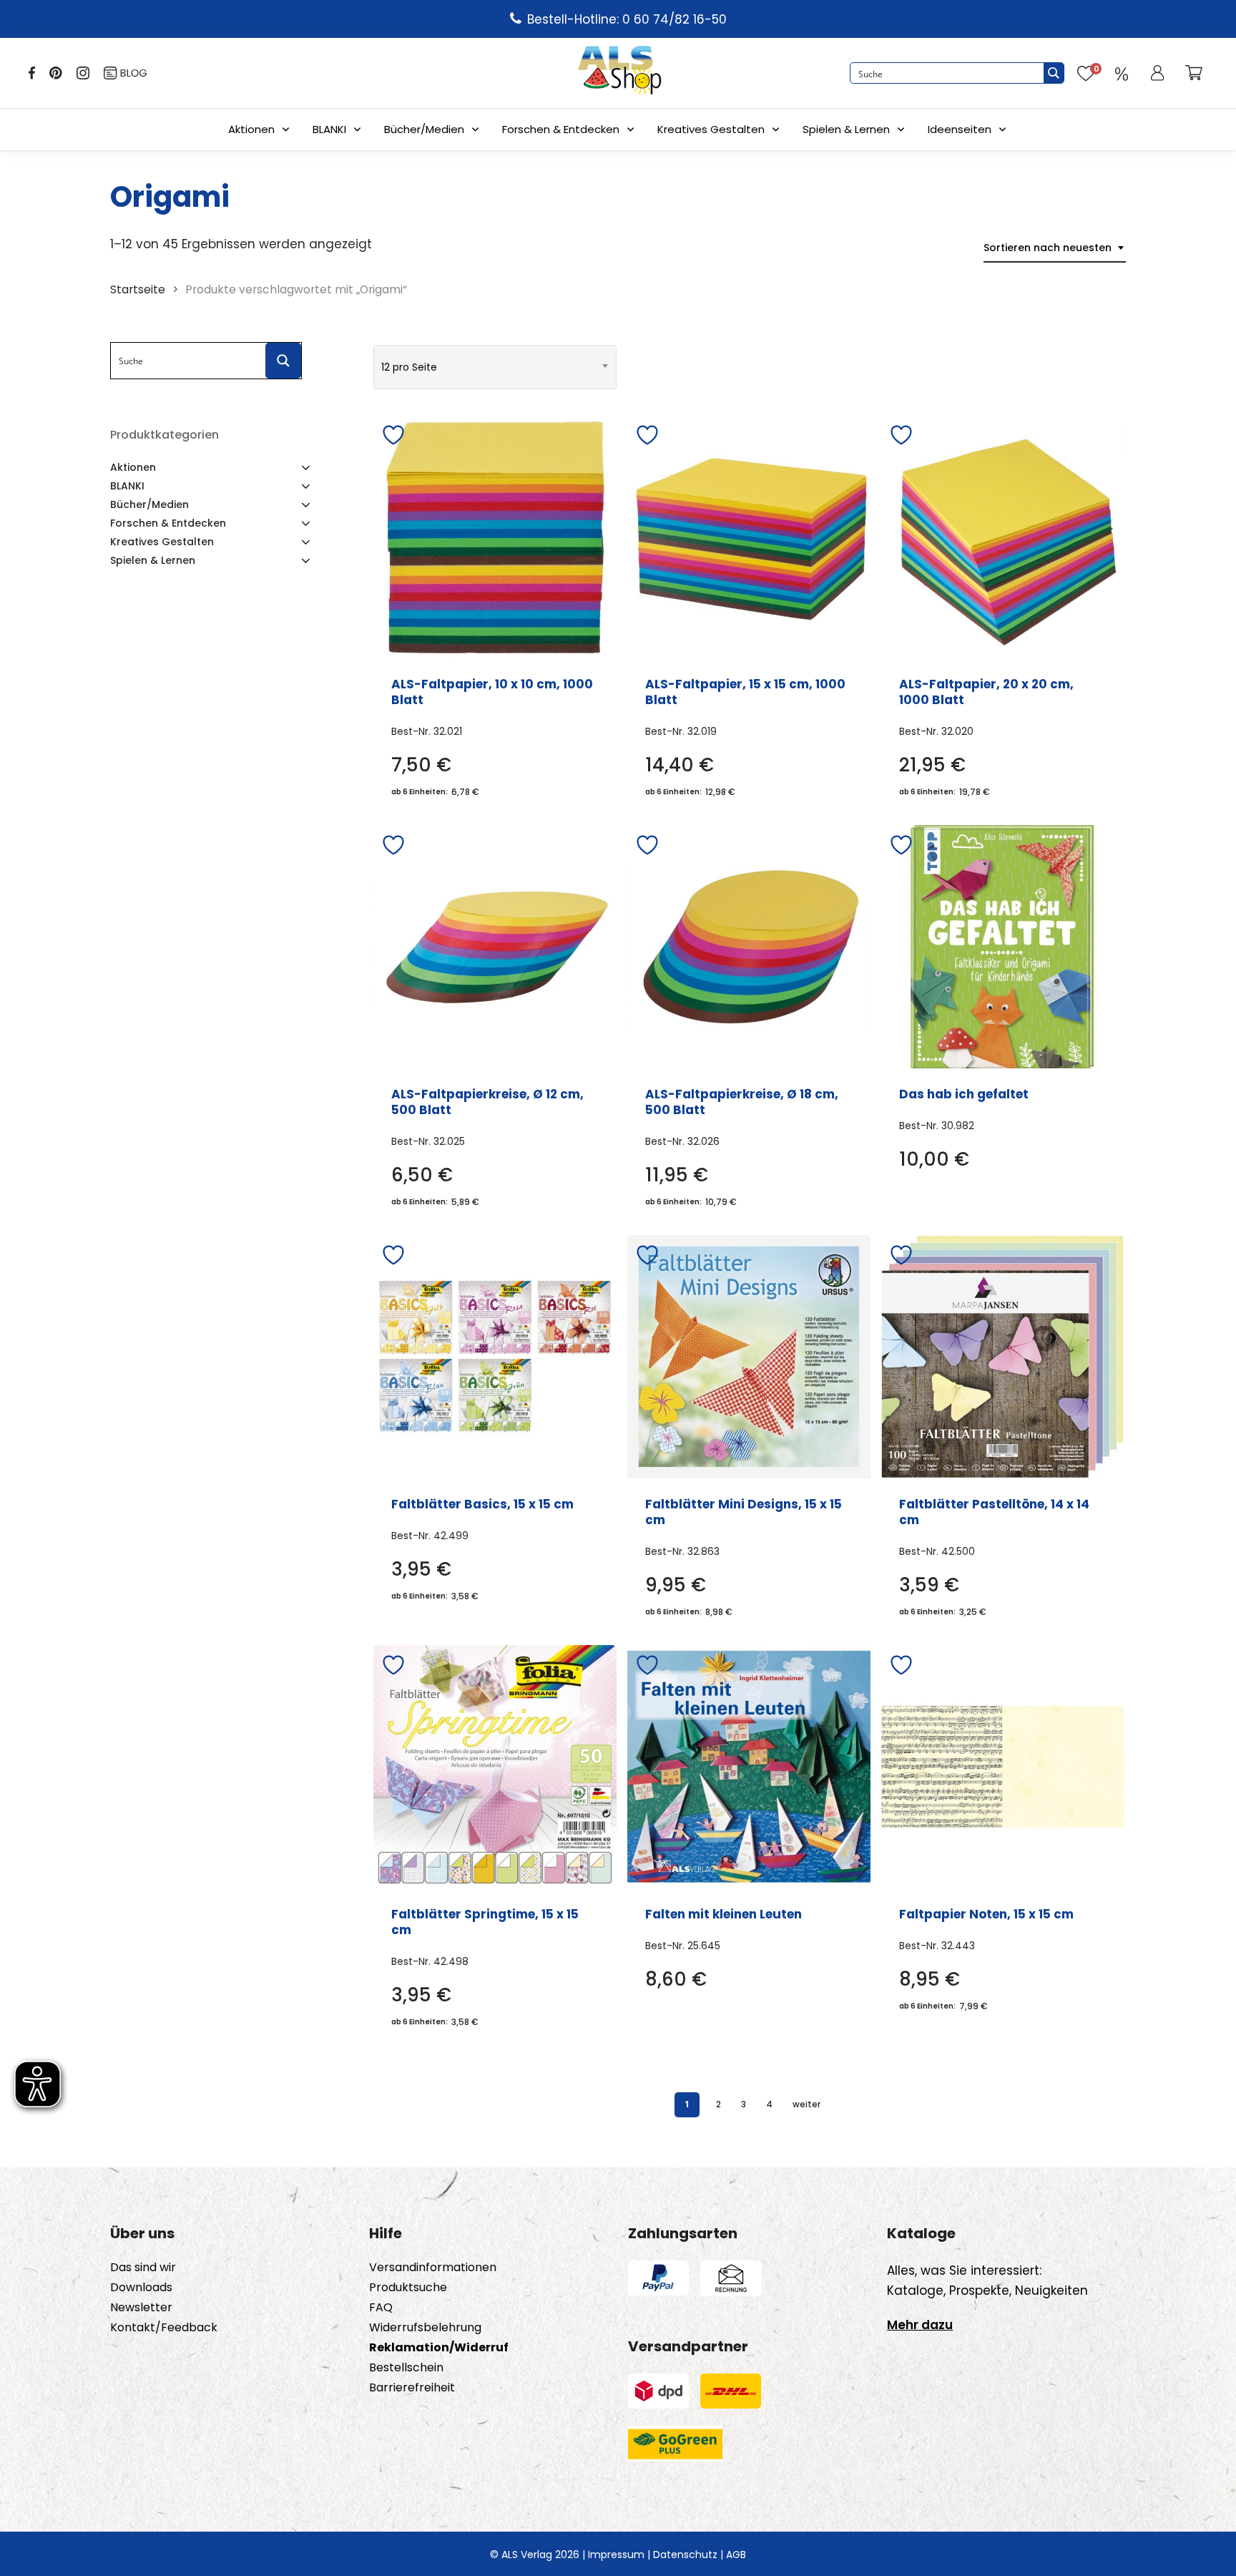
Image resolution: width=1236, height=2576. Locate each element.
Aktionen (251, 129)
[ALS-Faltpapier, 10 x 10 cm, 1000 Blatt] (495, 537)
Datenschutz (685, 2555)
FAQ (381, 2308)
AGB (736, 2555)
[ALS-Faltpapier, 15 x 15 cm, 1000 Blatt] (749, 537)
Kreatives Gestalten (711, 129)
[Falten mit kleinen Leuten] (749, 1767)
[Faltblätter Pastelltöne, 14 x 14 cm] (1003, 1357)
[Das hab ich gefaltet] (1003, 947)
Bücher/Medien (424, 129)
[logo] (619, 73)
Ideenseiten (960, 129)
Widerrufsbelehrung (425, 2328)
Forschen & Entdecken (561, 129)
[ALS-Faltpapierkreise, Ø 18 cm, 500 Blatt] (749, 947)
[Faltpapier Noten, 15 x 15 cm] (1003, 1767)
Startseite (138, 289)
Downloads (141, 2288)
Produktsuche (408, 2288)
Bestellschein (406, 2368)
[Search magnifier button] (1054, 73)
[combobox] (1055, 248)
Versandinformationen (433, 2268)
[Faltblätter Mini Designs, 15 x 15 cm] (749, 1357)
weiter (806, 2104)
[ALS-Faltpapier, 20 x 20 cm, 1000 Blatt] (1003, 537)
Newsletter (141, 2308)
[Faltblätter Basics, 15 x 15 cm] (495, 1357)
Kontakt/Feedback (164, 2328)
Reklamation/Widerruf (439, 2348)
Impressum (616, 2555)
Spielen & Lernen (846, 129)
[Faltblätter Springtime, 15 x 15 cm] (495, 1767)
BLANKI (329, 129)
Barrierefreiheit (412, 2388)
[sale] (1122, 73)
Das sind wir (143, 2268)
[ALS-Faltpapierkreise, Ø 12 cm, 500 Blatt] (495, 947)
